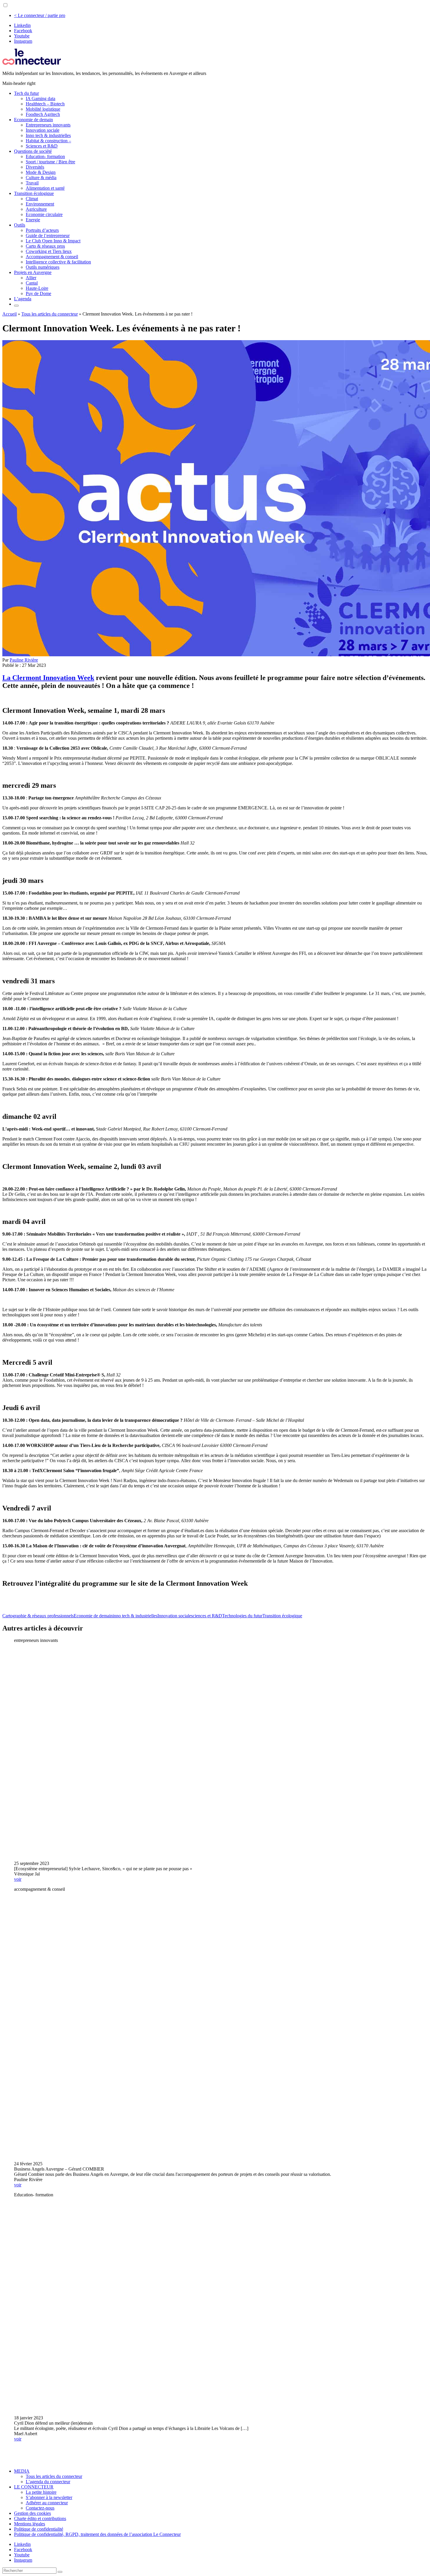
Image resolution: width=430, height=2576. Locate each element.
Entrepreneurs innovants (48, 125)
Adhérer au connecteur (47, 2503)
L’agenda (23, 299)
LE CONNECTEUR (34, 2487)
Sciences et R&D (42, 146)
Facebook (23, 31)
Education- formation (45, 156)
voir (18, 1879)
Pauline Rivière (24, 660)
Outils (20, 225)
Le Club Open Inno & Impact (53, 241)
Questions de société (33, 151)
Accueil (10, 314)
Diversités (35, 167)
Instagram (23, 41)
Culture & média (41, 178)
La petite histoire (41, 2492)
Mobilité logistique (43, 109)
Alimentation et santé (45, 188)
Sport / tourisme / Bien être (50, 162)
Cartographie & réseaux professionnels (38, 1616)
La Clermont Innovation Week (48, 678)
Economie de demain (33, 120)
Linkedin (22, 25)
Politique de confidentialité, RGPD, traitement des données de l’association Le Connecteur (97, 2534)
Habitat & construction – (48, 141)
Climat (32, 199)
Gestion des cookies (32, 2513)
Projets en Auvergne (33, 272)
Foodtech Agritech (43, 114)
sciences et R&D (207, 1616)
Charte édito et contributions (40, 2518)
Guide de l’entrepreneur (48, 235)
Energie (33, 220)
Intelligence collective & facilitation (58, 262)
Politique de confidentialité (39, 2529)
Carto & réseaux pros (45, 246)
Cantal (32, 283)
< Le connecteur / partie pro (40, 15)
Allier (31, 278)
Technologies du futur (242, 1616)
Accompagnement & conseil (52, 257)
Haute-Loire (37, 288)
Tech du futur (26, 93)
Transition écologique (34, 193)
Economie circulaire (44, 214)
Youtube (22, 36)
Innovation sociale (43, 130)
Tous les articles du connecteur (50, 314)
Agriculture (36, 209)
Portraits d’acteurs (42, 230)
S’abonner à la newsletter (49, 2497)
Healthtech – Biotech (45, 104)
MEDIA (22, 2471)
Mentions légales (30, 2524)
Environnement (40, 204)
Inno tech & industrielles (48, 135)
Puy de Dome (38, 293)
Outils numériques (43, 267)
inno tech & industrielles (135, 1616)
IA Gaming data (41, 99)
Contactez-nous (40, 2508)
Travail (32, 183)
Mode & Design (41, 172)
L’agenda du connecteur (48, 2482)
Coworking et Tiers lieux (49, 251)
